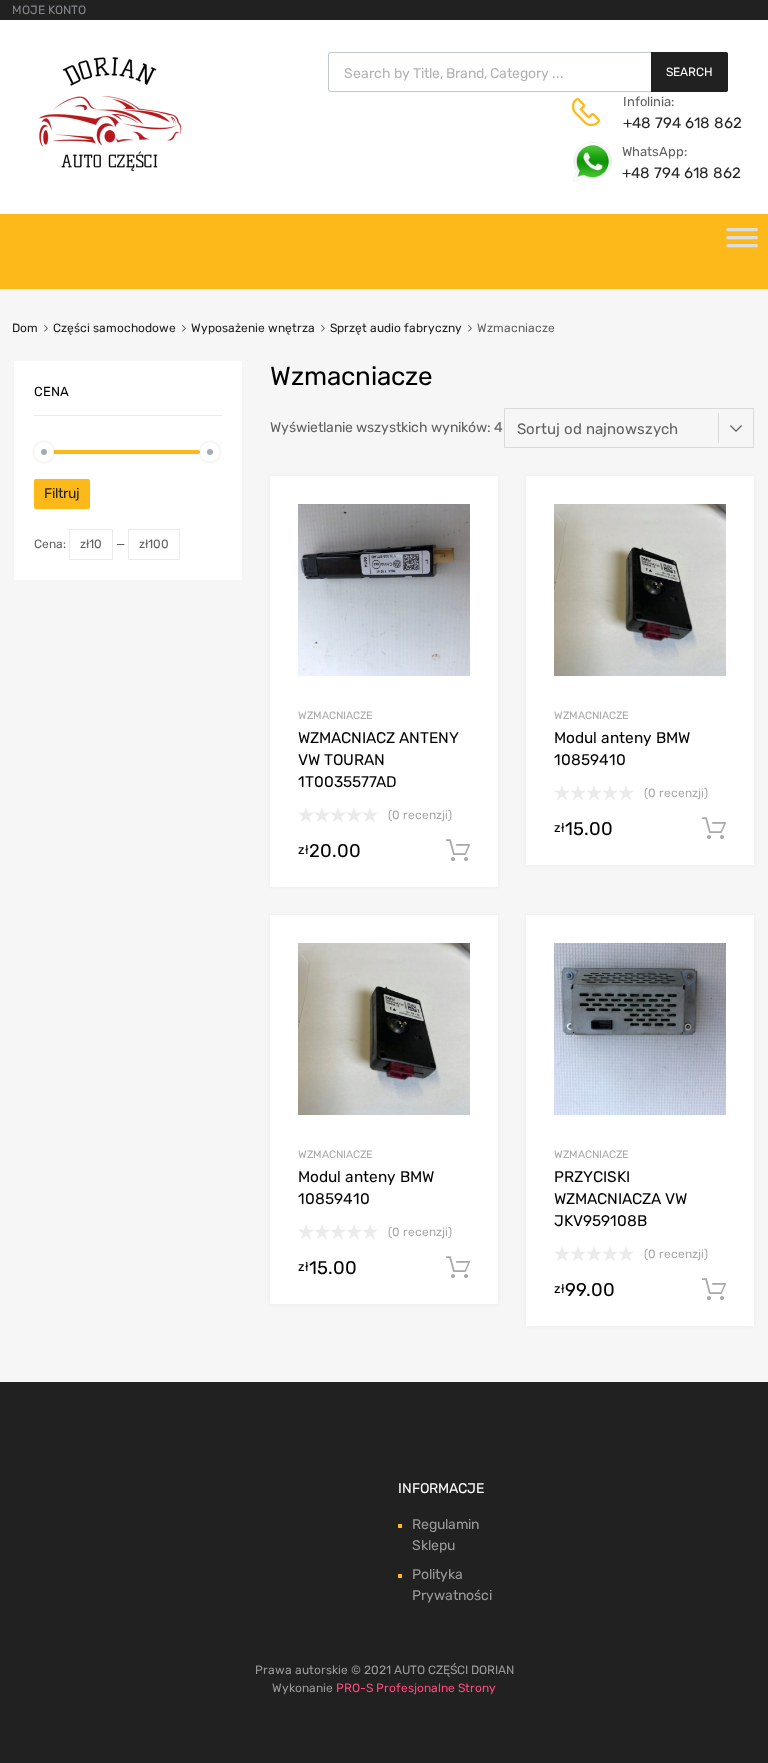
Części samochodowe (114, 328)
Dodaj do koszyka (458, 851)
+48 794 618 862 (672, 123)
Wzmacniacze (335, 715)
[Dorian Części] (110, 166)
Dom (25, 328)
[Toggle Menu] (742, 244)
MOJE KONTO (49, 10)
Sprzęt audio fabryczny (396, 328)
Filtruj (62, 493)
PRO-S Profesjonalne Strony (416, 1688)
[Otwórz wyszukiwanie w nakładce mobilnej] (528, 72)
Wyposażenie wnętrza (253, 328)
